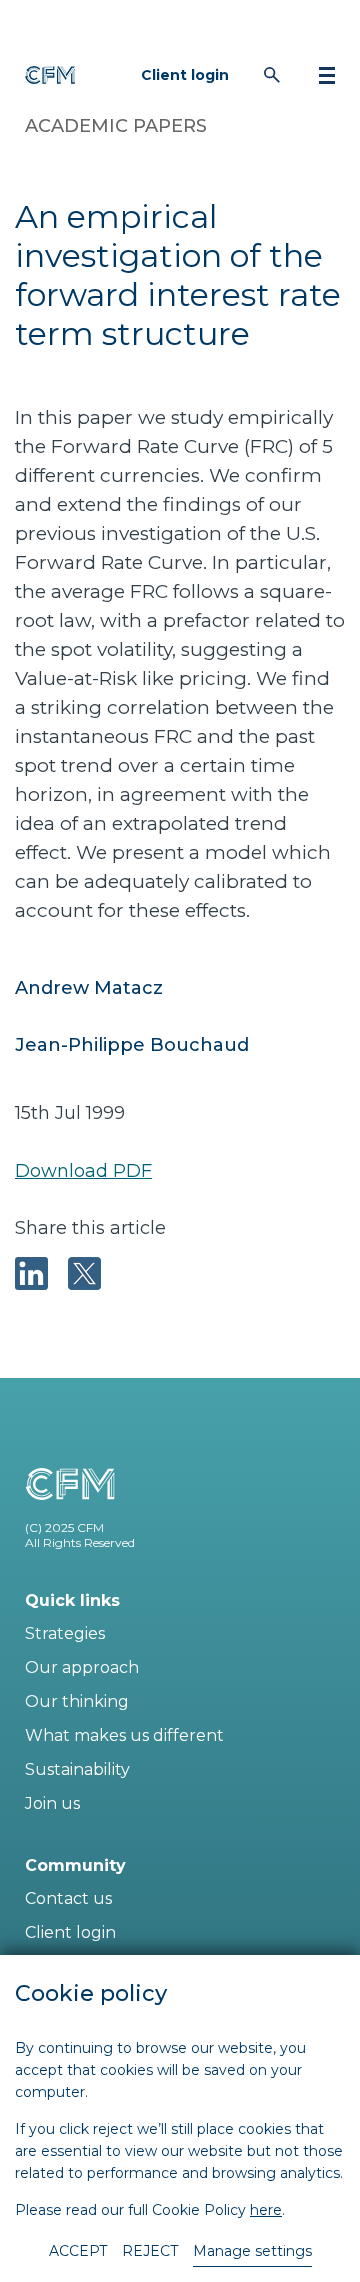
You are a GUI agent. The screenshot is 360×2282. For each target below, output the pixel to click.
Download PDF (83, 1171)
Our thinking (77, 1701)
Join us (52, 1803)
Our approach (82, 1667)
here (266, 2210)
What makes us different (124, 1735)
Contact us (68, 1898)
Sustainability (77, 1769)
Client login (185, 75)
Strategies (65, 1633)
